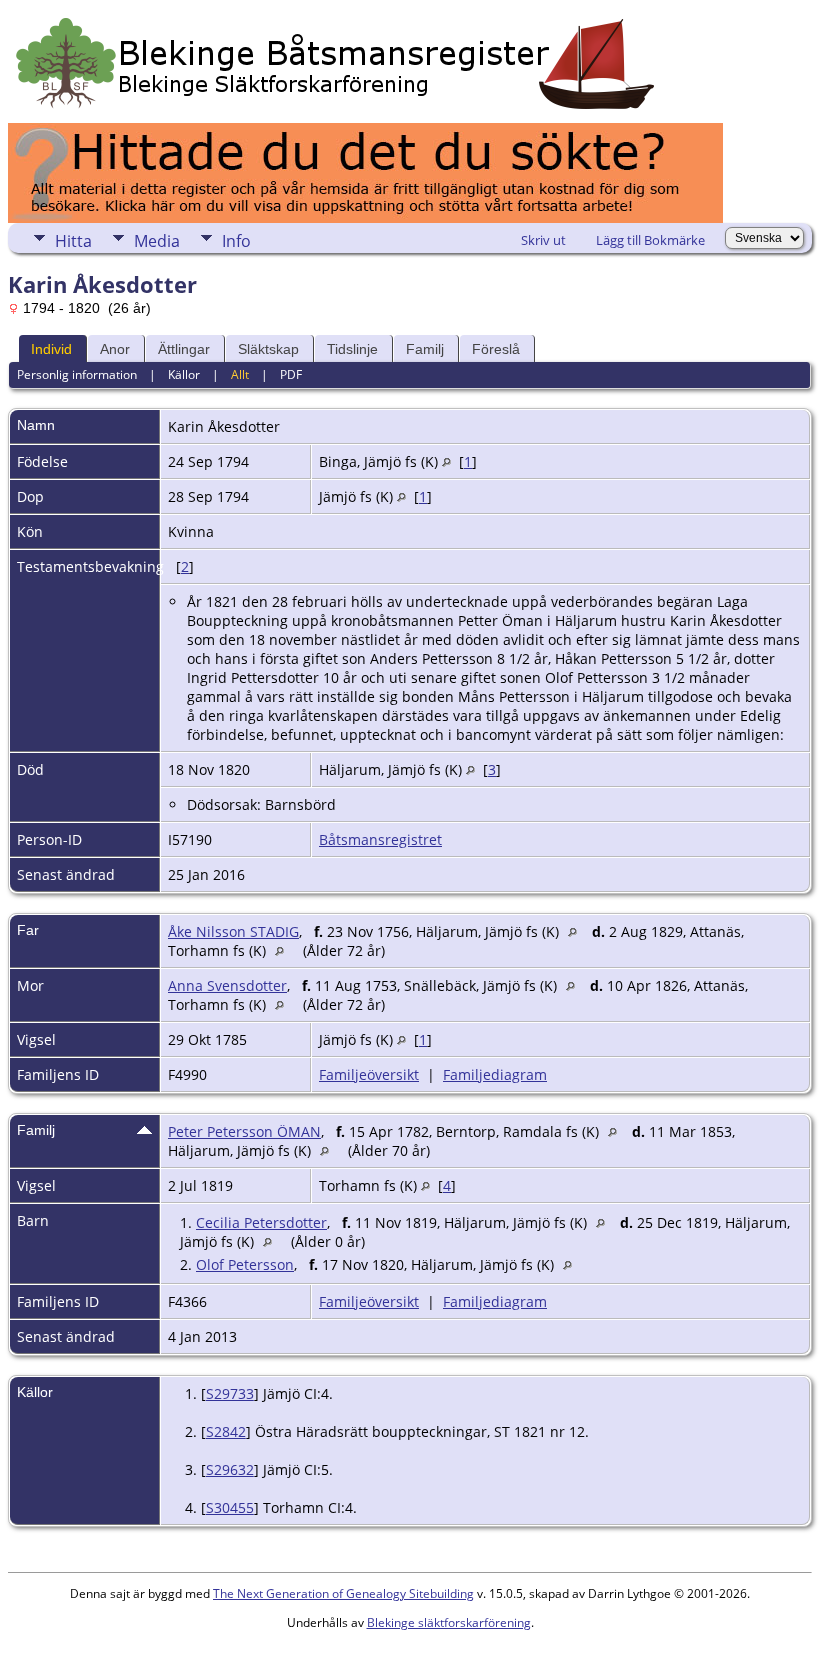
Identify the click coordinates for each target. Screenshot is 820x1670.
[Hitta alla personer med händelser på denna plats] (446, 461)
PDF (291, 374)
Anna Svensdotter (227, 985)
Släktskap (268, 349)
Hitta (73, 241)
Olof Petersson (245, 1264)
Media (157, 241)
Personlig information (77, 374)
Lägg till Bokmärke (650, 240)
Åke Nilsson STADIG (233, 931)
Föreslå (496, 349)
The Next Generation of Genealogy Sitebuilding (343, 1593)
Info (236, 241)
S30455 (230, 1507)
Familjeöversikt (369, 1074)
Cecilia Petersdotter (261, 1222)
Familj (425, 349)
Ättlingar (184, 349)
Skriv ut (543, 240)
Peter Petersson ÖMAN (244, 1131)
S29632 (230, 1469)
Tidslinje (352, 349)
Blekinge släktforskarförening (449, 1622)
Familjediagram (495, 1074)
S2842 (226, 1431)
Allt (240, 374)
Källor (184, 374)
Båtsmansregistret (380, 839)
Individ (51, 349)
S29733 (230, 1393)
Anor (115, 349)
